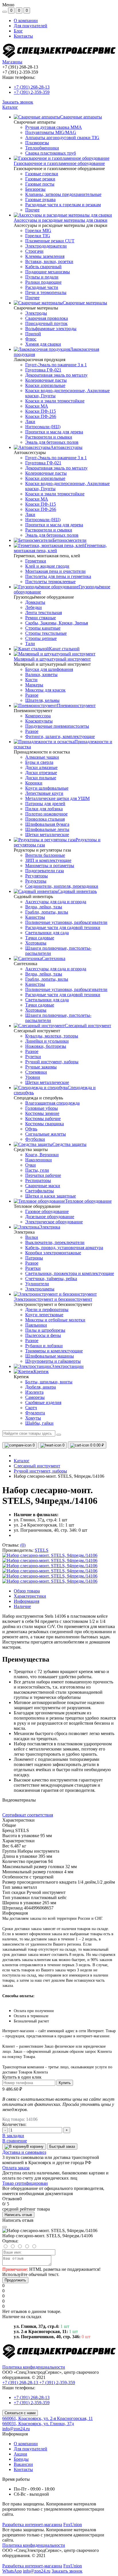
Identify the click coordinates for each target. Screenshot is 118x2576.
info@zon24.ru (16, 2429)
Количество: (14, 2124)
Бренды (21, 2459)
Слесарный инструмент (37, 1466)
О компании (26, 21)
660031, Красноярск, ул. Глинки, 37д (38, 2424)
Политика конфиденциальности (34, 2367)
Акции (20, 2454)
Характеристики (30, 1596)
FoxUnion (73, 2525)
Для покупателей (31, 26)
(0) (23, 1545)
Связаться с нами (20, 2413)
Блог (18, 31)
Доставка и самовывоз (24, 2152)
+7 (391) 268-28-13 (32, 87)
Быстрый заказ (62, 2146)
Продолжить (15, 2280)
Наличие (22, 1606)
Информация (26, 1601)
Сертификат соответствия (28, 1815)
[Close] (5, 2227)
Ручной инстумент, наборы (40, 1471)
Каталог (10, 107)
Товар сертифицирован (25, 2183)
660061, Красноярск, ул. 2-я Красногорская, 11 (48, 2418)
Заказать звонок (18, 102)
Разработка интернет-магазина (32, 2525)
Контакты (23, 36)
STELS (42, 1550)
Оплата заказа (16, 2168)
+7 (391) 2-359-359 (32, 92)
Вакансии (23, 2464)
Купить (65, 2083)
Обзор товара (27, 1591)
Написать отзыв (18, 2215)
